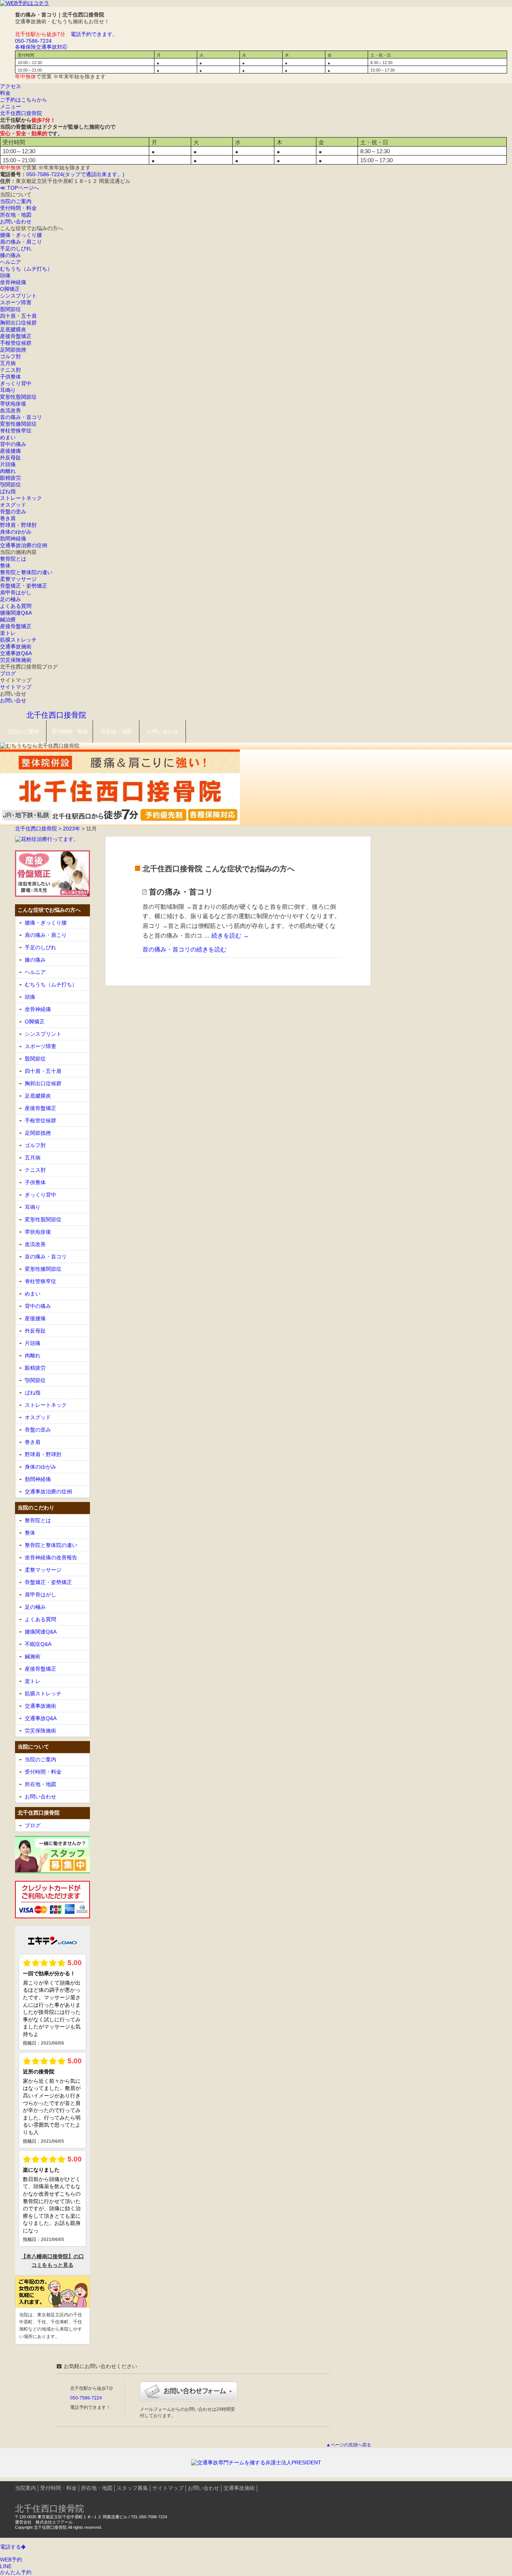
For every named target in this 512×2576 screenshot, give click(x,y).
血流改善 (10, 410)
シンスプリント (18, 296)
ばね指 (8, 491)
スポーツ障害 (16, 302)
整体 (5, 565)
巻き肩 (8, 518)
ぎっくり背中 (16, 383)
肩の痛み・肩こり (21, 242)
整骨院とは (13, 559)
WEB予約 (11, 2560)
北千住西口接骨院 (21, 113)
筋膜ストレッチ (18, 640)
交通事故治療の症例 (24, 545)
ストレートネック (21, 498)
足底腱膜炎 (13, 329)
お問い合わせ (16, 221)
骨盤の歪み (13, 512)
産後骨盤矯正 (16, 336)
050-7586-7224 (86, 2398)
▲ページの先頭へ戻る (349, 2445)
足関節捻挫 (13, 350)
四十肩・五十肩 (18, 316)
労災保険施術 (16, 660)
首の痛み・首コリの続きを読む (184, 949)
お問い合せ (13, 700)
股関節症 (10, 309)
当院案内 (25, 2488)
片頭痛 (8, 464)
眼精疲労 (10, 478)
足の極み (10, 599)
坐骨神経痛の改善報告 (51, 1557)
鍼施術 (33, 1656)
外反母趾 (10, 458)
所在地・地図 (16, 215)
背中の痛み (13, 444)
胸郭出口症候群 (18, 323)
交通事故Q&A (16, 653)
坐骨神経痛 (13, 282)
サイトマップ (16, 687)
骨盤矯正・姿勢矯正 (24, 586)
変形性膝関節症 (18, 424)
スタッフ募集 (132, 2488)
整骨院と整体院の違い (26, 572)
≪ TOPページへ (19, 188)
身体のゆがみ (16, 532)
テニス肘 (10, 370)
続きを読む (230, 936)
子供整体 (10, 377)
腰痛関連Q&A (16, 613)
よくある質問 (16, 606)
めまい (8, 437)
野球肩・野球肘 (18, 525)
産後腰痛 (10, 451)
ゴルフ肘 (10, 356)
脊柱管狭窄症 (16, 431)
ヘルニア (10, 262)
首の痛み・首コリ (21, 417)
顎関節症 (10, 485)
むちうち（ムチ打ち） (26, 269)
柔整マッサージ (18, 579)
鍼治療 (8, 619)
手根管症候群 (16, 343)
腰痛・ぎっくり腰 (21, 235)
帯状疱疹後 (13, 404)
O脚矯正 (10, 289)
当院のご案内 (16, 201)
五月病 (8, 363)
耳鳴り (8, 390)
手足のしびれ (16, 248)
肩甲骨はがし (16, 592)
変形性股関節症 (18, 397)
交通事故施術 (16, 646)
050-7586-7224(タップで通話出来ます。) (75, 174)
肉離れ (8, 471)
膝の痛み (10, 255)
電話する (10, 2547)
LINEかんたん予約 (16, 2569)
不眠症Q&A (38, 1644)
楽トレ (8, 633)
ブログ (8, 673)
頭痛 (5, 275)
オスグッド (13, 505)
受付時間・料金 (18, 208)
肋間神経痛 (13, 539)
